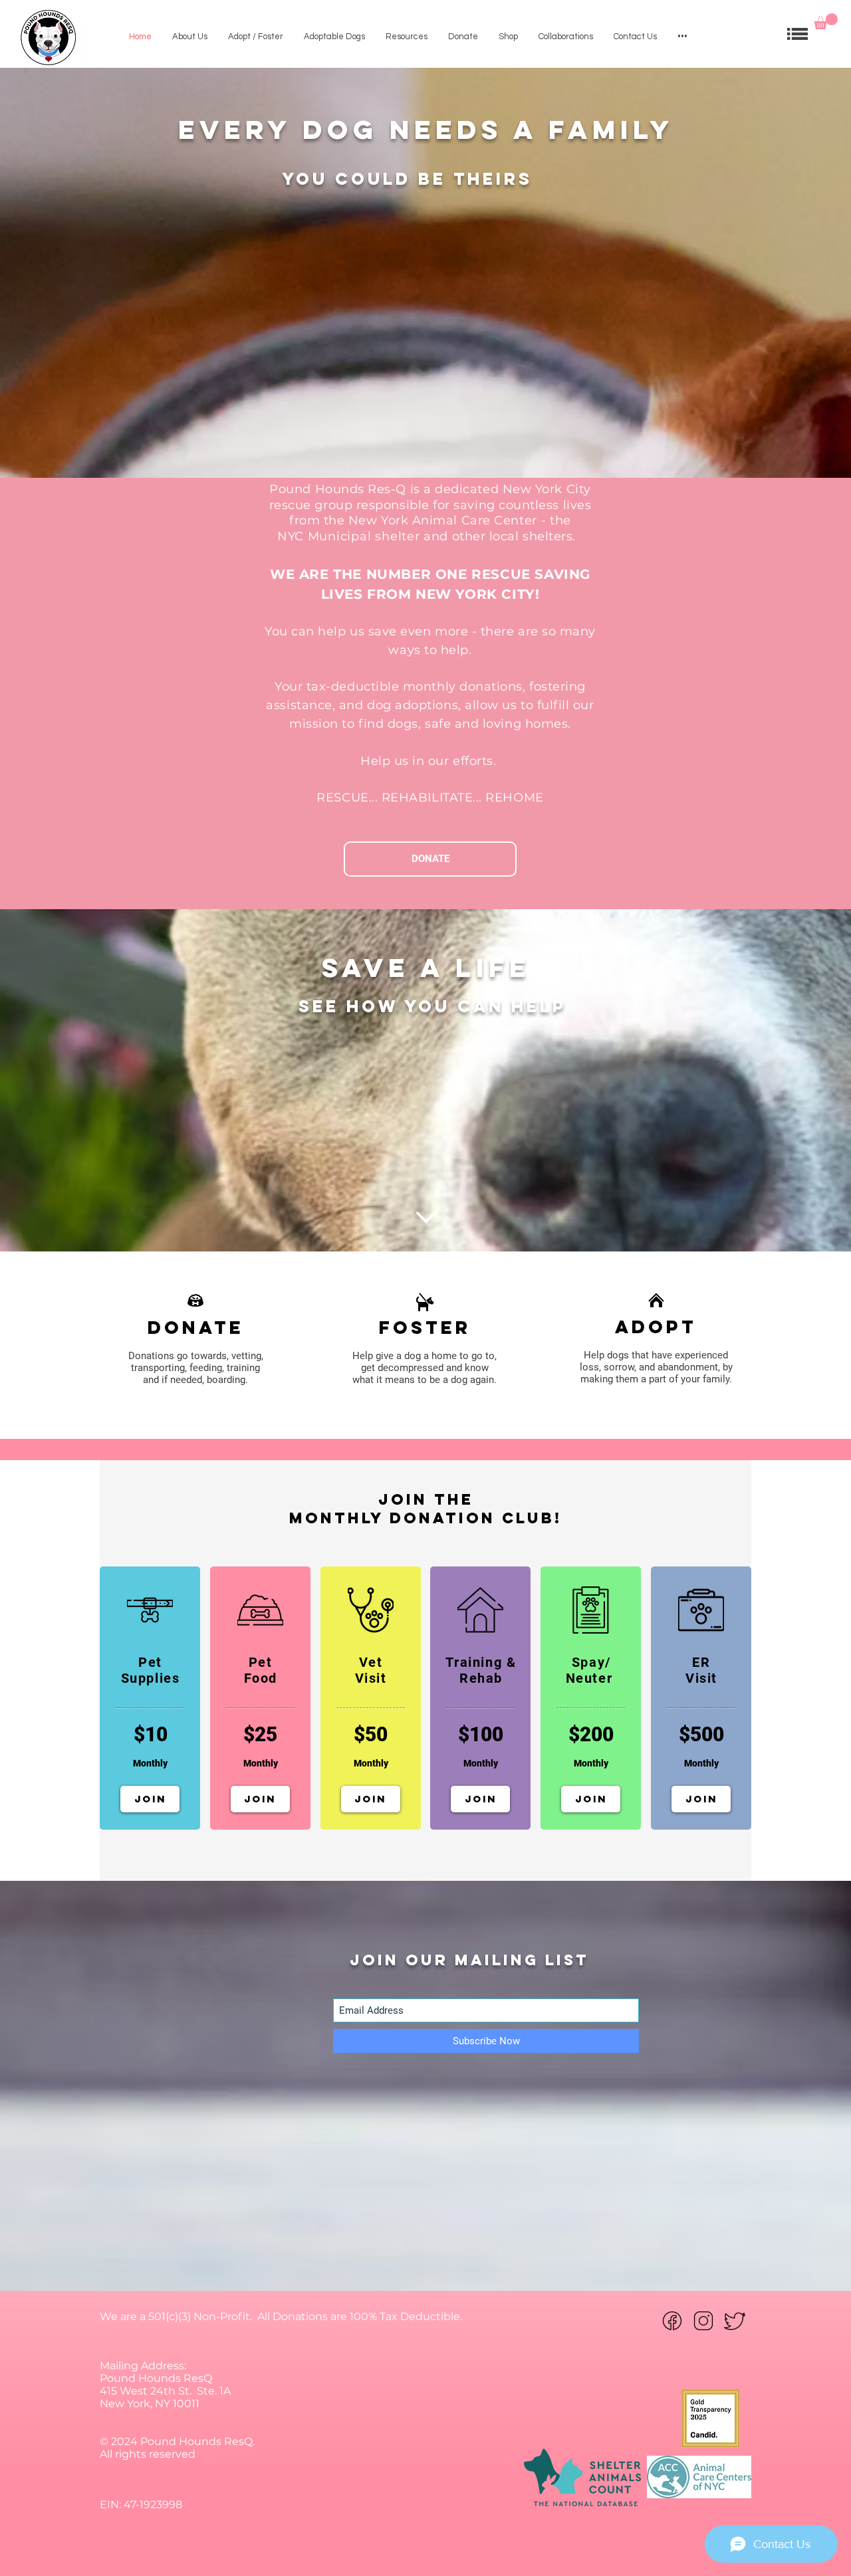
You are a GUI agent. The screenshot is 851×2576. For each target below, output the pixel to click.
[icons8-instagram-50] (703, 2321)
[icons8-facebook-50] (672, 2321)
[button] (826, 21)
